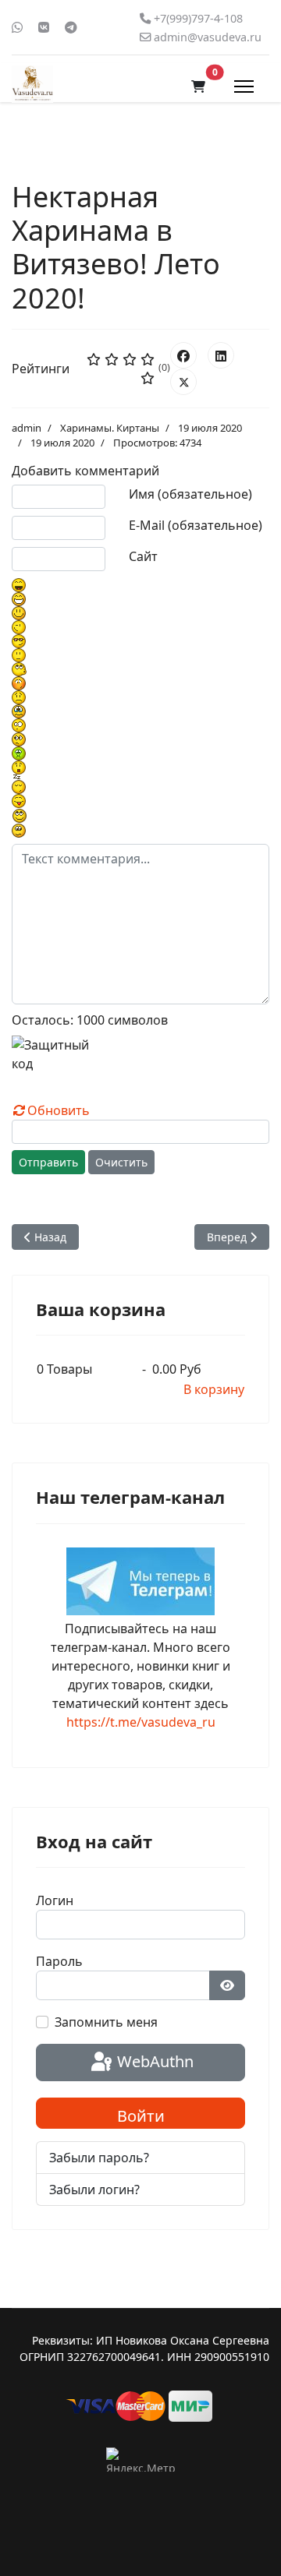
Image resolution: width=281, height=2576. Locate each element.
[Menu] (244, 86)
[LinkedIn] (221, 355)
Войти (141, 2116)
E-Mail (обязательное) (196, 525)
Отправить (48, 1162)
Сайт (143, 556)
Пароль (59, 1961)
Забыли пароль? (99, 2158)
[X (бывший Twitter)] (183, 382)
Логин (55, 1900)
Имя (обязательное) (190, 494)
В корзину (214, 1389)
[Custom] (71, 27)
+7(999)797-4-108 (198, 18)
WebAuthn (153, 2061)
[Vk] (44, 27)
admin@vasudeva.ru (208, 37)
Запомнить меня (106, 2022)
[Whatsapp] (17, 27)
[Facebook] (183, 355)
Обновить (59, 1110)
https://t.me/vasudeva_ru (141, 1722)
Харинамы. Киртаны (110, 428)
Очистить (121, 1162)
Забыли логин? (94, 2190)
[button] (198, 86)
